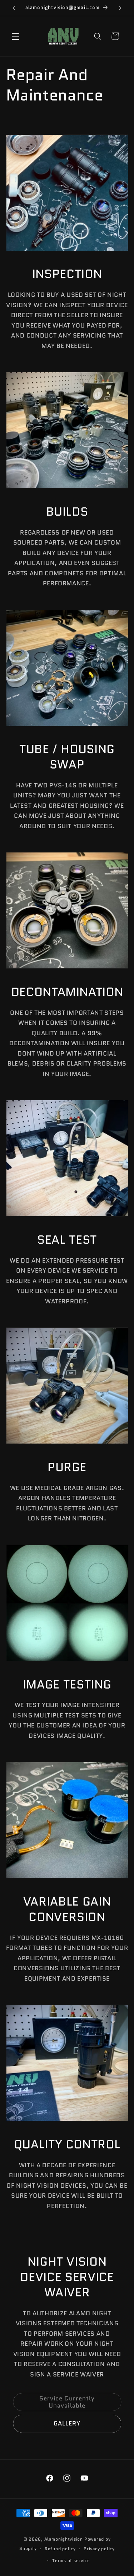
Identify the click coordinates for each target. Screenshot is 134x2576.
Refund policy (60, 2549)
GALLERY (67, 2423)
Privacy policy (99, 2549)
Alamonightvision (64, 2539)
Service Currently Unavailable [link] (67, 2402)
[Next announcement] (120, 8)
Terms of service (71, 2560)
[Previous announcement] (14, 8)
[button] (16, 36)
